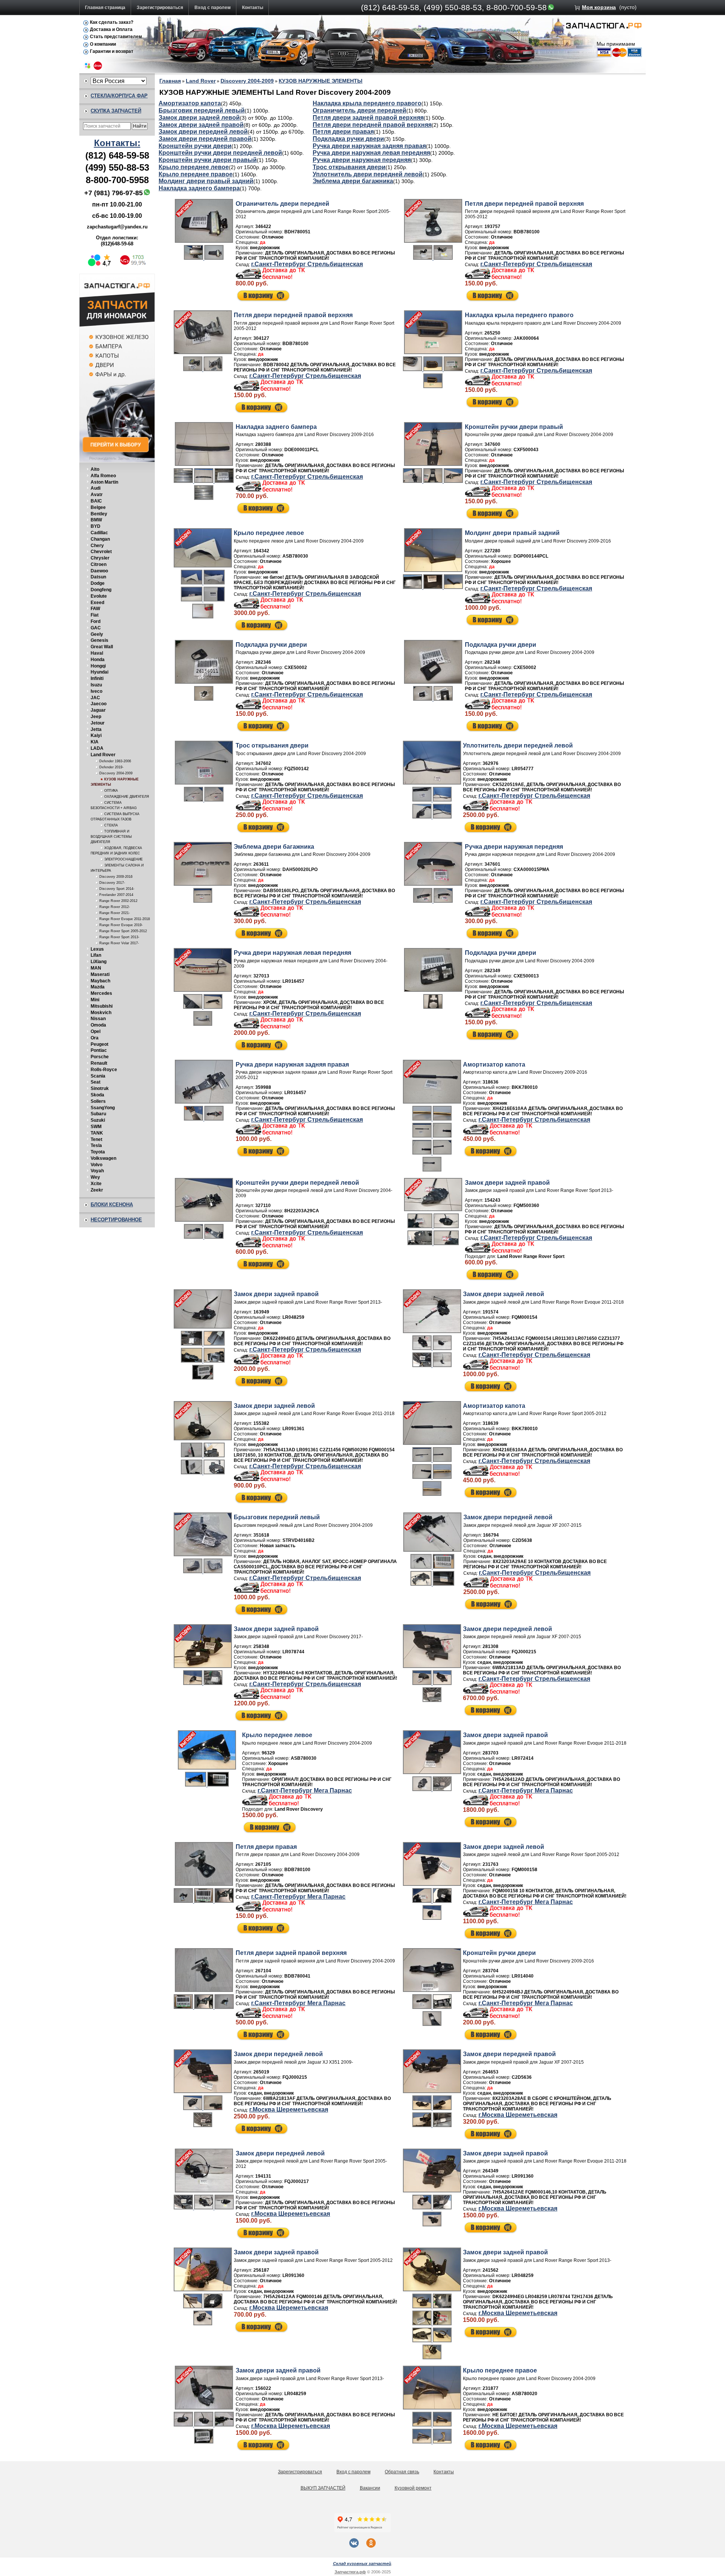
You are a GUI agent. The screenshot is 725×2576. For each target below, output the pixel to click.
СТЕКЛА (111, 825)
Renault (99, 1063)
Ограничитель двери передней (359, 110)
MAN (96, 968)
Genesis (99, 640)
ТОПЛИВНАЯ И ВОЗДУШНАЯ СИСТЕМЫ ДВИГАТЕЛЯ (111, 837)
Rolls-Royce (104, 1070)
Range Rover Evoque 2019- (121, 925)
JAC (95, 698)
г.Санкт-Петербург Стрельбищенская (307, 264)
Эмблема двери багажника (353, 181)
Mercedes (101, 993)
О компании (103, 44)
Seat (96, 1082)
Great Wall (102, 647)
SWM (96, 1127)
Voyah (97, 1171)
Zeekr (97, 1190)
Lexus (97, 949)
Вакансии (370, 2488)
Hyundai (99, 672)
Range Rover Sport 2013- (119, 937)
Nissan (98, 1019)
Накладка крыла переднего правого (367, 103)
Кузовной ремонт (413, 2488)
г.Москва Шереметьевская (289, 2110)
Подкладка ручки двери (348, 139)
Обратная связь (402, 2472)
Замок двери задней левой (199, 118)
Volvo (96, 1165)
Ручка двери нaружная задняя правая (369, 146)
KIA (95, 742)
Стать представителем (116, 37)
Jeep (96, 717)
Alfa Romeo (103, 476)
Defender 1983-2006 (115, 761)
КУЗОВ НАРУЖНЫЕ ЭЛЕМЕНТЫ (321, 81)
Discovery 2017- (112, 883)
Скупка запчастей (116, 111)
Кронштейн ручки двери (195, 146)
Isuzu (96, 685)
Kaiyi (96, 735)
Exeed (97, 603)
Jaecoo (99, 704)
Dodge (98, 583)
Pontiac (99, 1050)
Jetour (98, 723)
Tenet (96, 1139)
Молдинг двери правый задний (206, 181)
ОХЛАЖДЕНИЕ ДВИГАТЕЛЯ (127, 797)
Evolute (99, 596)
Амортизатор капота (190, 103)
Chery (97, 546)
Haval (97, 653)
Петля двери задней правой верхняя (368, 118)
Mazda (98, 987)
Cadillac (99, 533)
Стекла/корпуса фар (119, 96)
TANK (97, 1133)
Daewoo (99, 571)
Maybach (100, 981)
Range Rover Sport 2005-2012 (123, 931)
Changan (100, 539)
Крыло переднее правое (196, 174)
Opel (96, 1031)
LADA (97, 748)
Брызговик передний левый (202, 110)
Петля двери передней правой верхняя (372, 125)
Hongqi (98, 666)
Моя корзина (599, 7)
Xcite (96, 1184)
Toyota (98, 1152)
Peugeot (99, 1044)
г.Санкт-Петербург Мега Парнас (305, 1791)
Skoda (97, 1095)
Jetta (96, 729)
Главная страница (105, 8)
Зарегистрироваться (160, 8)
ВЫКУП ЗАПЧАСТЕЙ (323, 2488)
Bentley (99, 514)
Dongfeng (101, 590)
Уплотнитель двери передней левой (368, 174)
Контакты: (117, 143)
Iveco (96, 691)
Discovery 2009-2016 (116, 877)
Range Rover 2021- (115, 913)
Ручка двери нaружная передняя (362, 160)
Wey (95, 1177)
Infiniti (97, 678)
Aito (95, 469)
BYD (96, 526)
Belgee (98, 507)
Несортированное (116, 1220)
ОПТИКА (111, 791)
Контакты (253, 8)
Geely (97, 634)
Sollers (98, 1101)
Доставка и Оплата (111, 29)
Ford (96, 621)
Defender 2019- (111, 767)
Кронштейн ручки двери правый (208, 160)
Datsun (98, 577)
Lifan (96, 955)
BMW (96, 520)
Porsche (100, 1057)
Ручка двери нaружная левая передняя (371, 153)
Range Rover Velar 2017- (119, 943)
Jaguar (98, 710)
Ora (95, 1038)
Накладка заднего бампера (199, 188)
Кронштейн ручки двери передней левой (220, 153)
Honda (98, 660)
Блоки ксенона (112, 1205)
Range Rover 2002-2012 (118, 901)
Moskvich (101, 1013)
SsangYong (103, 1108)
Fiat (95, 615)
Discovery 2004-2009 (116, 773)
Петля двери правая (343, 132)
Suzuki (98, 1120)
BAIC (96, 501)
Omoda (98, 1025)
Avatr (97, 495)
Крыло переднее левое (194, 167)
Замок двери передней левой (203, 132)
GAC (96, 628)
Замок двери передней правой (205, 139)
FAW (95, 609)
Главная (170, 81)
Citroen (99, 564)
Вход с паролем (213, 8)
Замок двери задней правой (201, 125)
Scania (98, 1076)
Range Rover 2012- (115, 907)
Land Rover (103, 755)
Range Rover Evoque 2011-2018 (125, 919)
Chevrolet (101, 552)
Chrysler (100, 558)
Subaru (98, 1114)
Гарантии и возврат (112, 51)
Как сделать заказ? (112, 22)
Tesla (96, 1145)
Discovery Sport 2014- (117, 889)
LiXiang (99, 962)
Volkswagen (103, 1158)
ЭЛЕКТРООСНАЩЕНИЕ (123, 859)
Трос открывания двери (349, 167)
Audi (96, 488)
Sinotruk (100, 1088)
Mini (95, 1000)
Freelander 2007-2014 (116, 895)
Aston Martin (104, 482)
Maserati (100, 974)
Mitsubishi (102, 1006)
